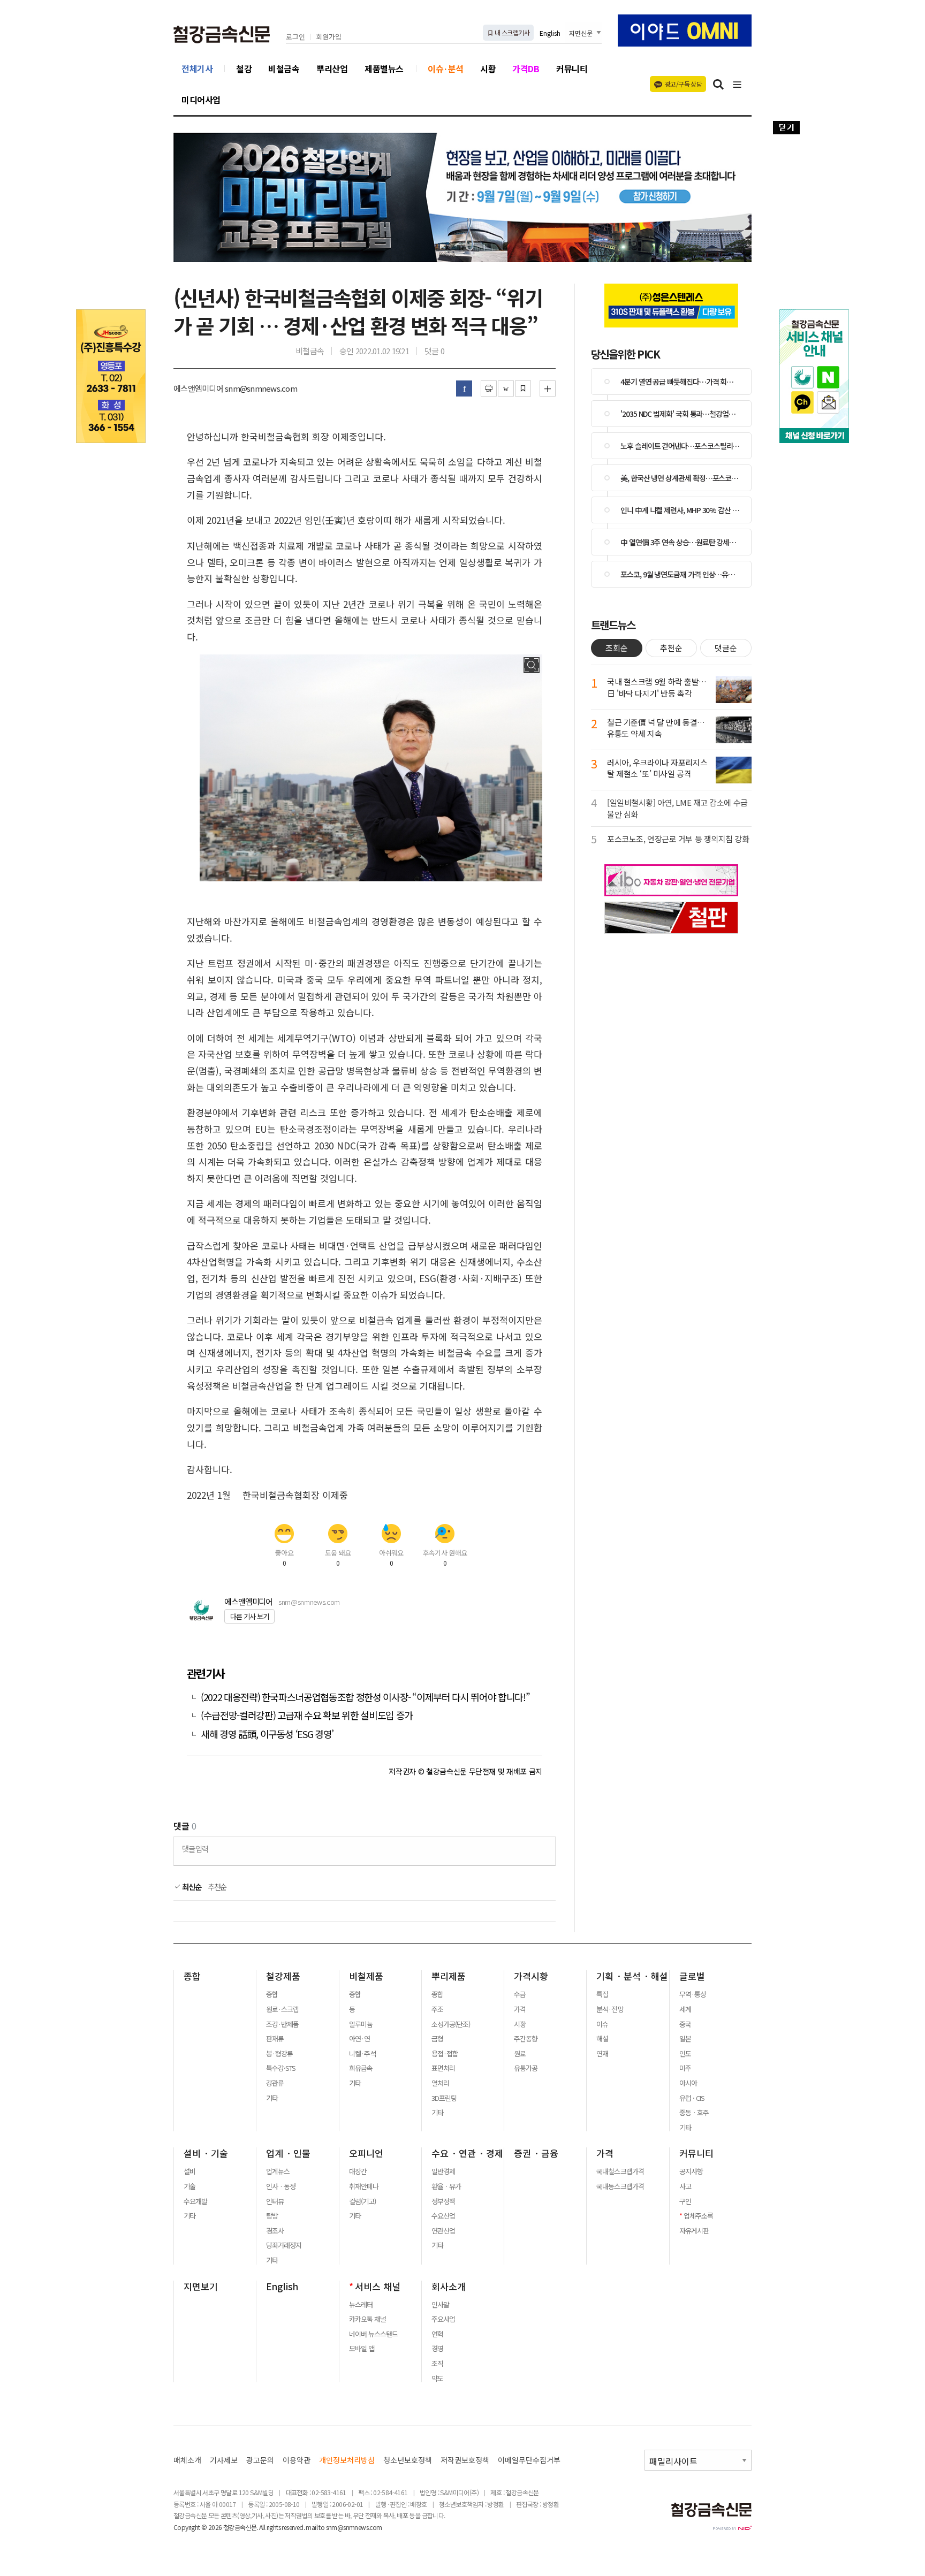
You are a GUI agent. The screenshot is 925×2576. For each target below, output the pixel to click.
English (550, 33)
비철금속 (284, 68)
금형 (437, 2039)
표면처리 (443, 2068)
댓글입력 (195, 1849)
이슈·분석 (446, 68)
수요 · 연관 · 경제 (467, 2153)
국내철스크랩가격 (620, 2171)
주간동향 (526, 2039)
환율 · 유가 (446, 2186)
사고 (685, 2186)
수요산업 (443, 2216)
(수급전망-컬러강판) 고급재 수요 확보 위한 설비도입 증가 (307, 1715)
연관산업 (443, 2231)
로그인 (295, 37)
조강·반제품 (282, 2024)
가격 (520, 2009)
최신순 (191, 1887)
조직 (437, 2364)
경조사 (275, 2231)
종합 (192, 1976)
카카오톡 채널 (367, 2319)
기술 (189, 2186)
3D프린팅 (444, 2098)
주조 (437, 2009)
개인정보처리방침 (347, 2460)
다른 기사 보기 (249, 1616)
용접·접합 (445, 2054)
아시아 (688, 2083)
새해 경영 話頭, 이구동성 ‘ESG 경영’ (267, 1734)
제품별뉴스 (384, 68)
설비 (189, 2171)
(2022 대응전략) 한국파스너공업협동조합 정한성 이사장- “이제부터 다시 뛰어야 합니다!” (365, 1697)
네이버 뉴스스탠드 (373, 2334)
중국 (685, 2024)
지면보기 (201, 2287)
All (262, 2527)
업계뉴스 (278, 2171)
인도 (685, 2054)
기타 (272, 2098)
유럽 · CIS (692, 2098)
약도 (437, 2379)
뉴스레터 (361, 2305)
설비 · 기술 (206, 2153)
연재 (602, 2054)
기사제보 (224, 2460)
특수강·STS (281, 2068)
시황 (488, 68)
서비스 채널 (378, 2287)
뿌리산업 (332, 68)
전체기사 (197, 68)
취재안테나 (364, 2186)
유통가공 (526, 2068)
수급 (520, 1994)
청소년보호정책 (408, 2460)
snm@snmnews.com (309, 1602)
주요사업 (443, 2319)
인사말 (440, 2305)
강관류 (275, 2083)
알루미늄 (361, 2024)
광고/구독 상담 (683, 84)
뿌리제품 (449, 1976)
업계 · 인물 (288, 2153)
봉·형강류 (279, 2054)
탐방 (272, 2216)
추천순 (217, 1887)
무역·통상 (693, 1994)
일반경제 (443, 2171)
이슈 (602, 2024)
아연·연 (359, 2039)
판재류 (275, 2039)
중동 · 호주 (694, 2113)
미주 (685, 2068)
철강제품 (283, 1976)
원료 (520, 2054)
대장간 (358, 2171)
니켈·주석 (362, 2054)
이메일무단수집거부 (529, 2460)
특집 (602, 1994)
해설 (602, 2039)
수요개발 (195, 2201)
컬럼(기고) (362, 2201)
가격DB (526, 68)
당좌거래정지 (284, 2245)
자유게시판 (694, 2231)
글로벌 (692, 1976)
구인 (685, 2201)
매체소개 (187, 2460)
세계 (685, 2009)
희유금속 (361, 2068)
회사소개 (449, 2287)
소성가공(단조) (451, 2024)
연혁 (437, 2334)
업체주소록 (698, 2216)
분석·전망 (610, 2009)
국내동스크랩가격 (620, 2186)
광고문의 (260, 2460)
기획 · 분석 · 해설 (632, 1976)
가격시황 (531, 1976)
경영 (437, 2349)
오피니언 (366, 2153)
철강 (244, 68)
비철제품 (366, 1976)
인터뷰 (275, 2201)
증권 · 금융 (536, 2153)
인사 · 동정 (281, 2186)
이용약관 (297, 2460)
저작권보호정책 (465, 2460)
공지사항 (691, 2171)
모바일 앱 (362, 2349)
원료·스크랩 (282, 2009)
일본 (685, 2039)
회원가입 (329, 37)
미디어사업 (201, 100)
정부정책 (443, 2201)
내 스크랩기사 (511, 32)
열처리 (440, 2083)
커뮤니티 (572, 68)
